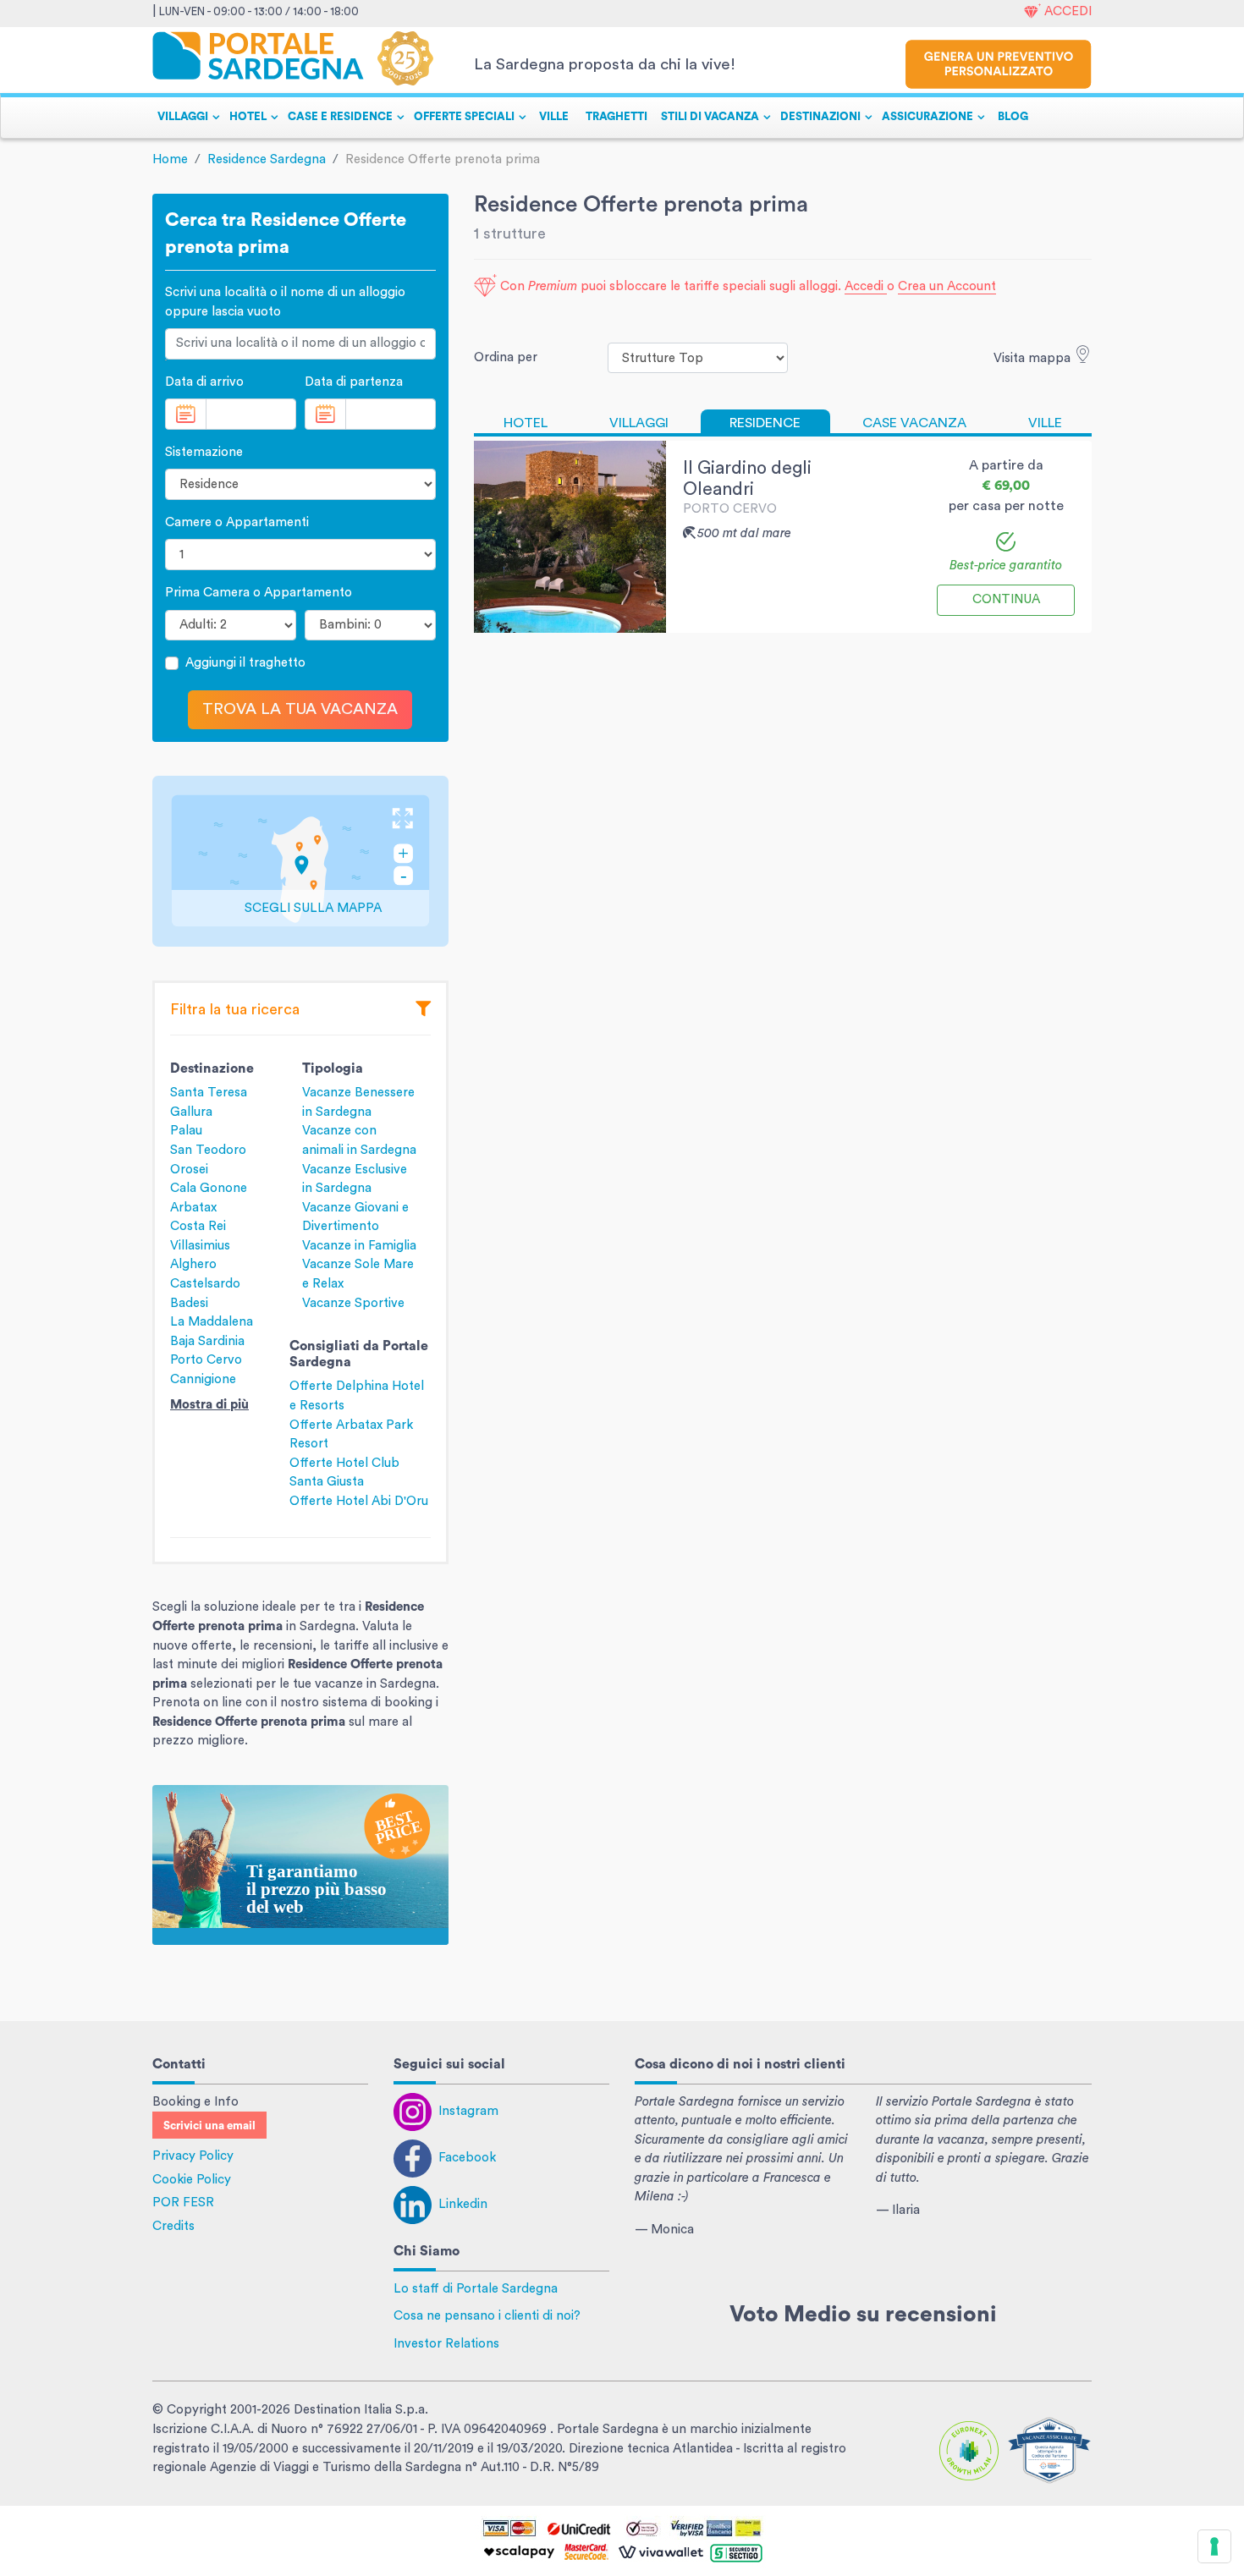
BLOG (1013, 117)
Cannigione (203, 1379)
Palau (186, 1131)
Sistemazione (204, 452)
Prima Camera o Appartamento (259, 593)
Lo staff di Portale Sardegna (476, 2289)
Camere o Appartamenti (237, 522)
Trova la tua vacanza (300, 709)
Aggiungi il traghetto (245, 663)
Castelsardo (205, 1284)
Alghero (193, 1264)
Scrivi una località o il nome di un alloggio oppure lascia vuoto (285, 302)
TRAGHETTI (616, 117)
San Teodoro (208, 1150)
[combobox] (300, 344)
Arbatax (193, 1208)
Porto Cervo (206, 1360)
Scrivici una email (209, 2126)
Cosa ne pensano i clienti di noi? (487, 2316)
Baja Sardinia (207, 1341)
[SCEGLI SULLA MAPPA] (300, 861)
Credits (173, 2226)
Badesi (189, 1303)
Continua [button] (1006, 599)
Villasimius (200, 1246)
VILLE (554, 117)
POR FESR (183, 2203)
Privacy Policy (193, 2156)
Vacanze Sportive (353, 1303)
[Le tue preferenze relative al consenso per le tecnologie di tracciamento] (1214, 2546)
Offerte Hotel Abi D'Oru (359, 1501)
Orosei (189, 1170)
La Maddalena (212, 1322)
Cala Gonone (209, 1188)
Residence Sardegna (267, 159)
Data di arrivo (204, 382)
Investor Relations (446, 2344)
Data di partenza (354, 382)
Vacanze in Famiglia (359, 1246)
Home (170, 159)
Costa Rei (198, 1226)
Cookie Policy (192, 2180)
